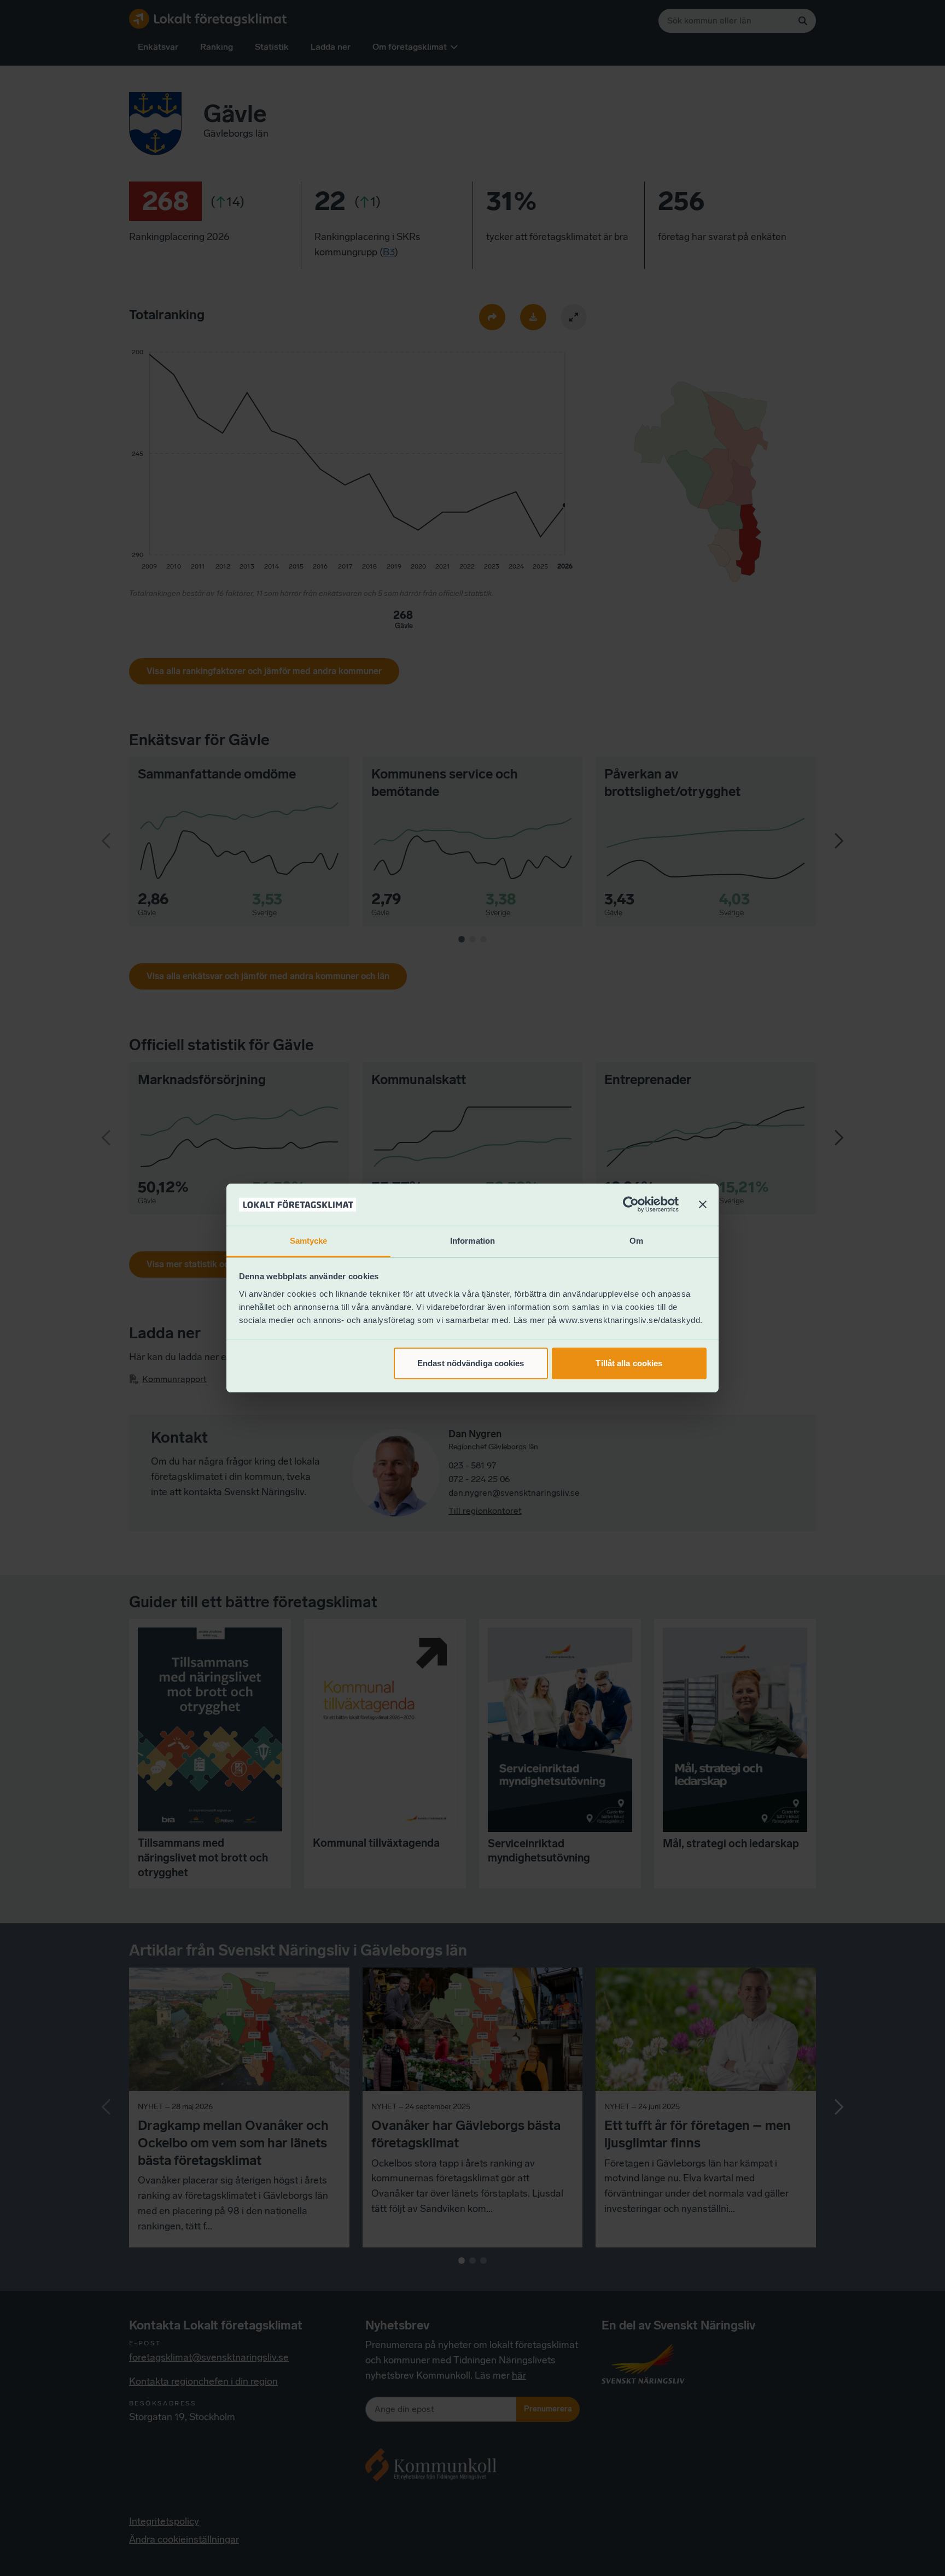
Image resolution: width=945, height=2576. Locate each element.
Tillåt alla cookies (629, 1363)
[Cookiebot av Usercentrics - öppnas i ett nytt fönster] (631, 1205)
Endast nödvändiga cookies (471, 1363)
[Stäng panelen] (703, 1205)
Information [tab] (472, 1241)
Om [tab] (636, 1241)
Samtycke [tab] (309, 1241)
